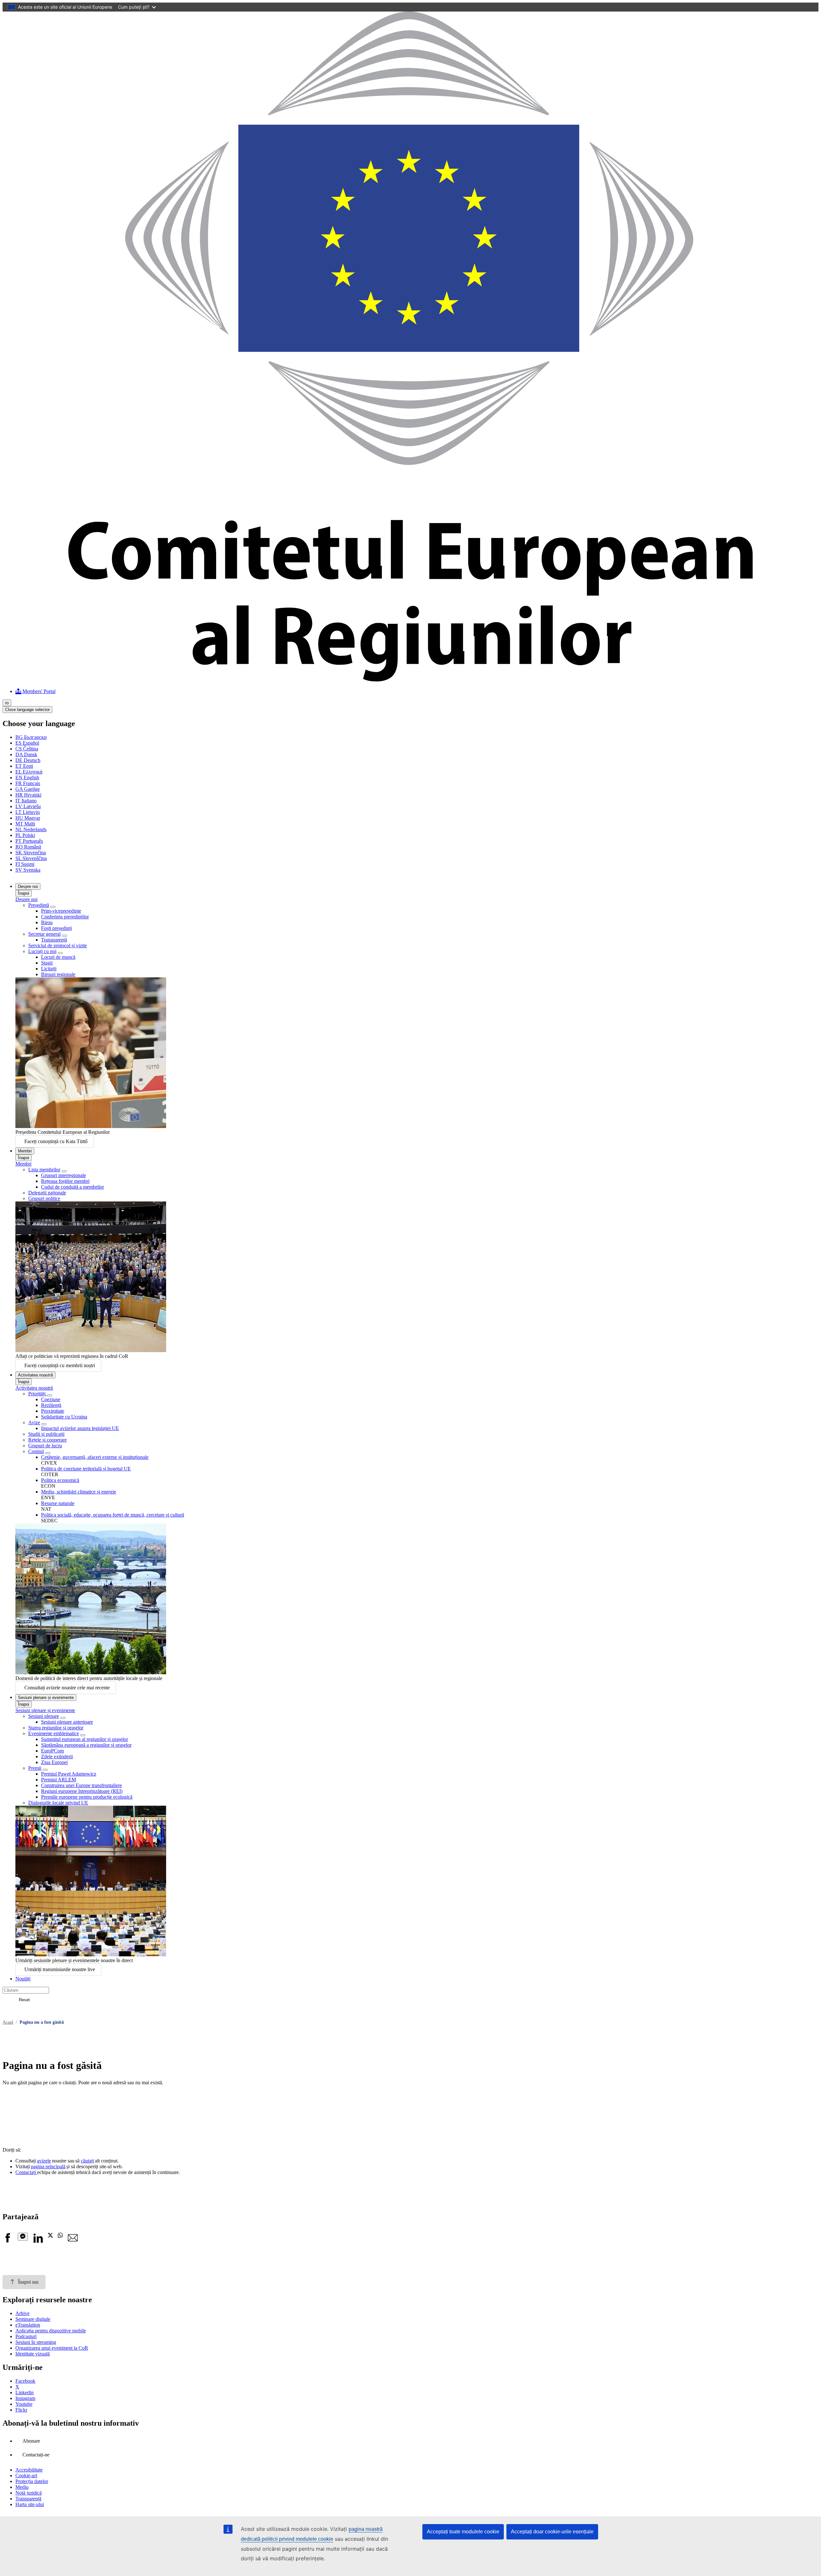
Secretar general (44, 934)
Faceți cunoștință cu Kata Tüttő (56, 1141)
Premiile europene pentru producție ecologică (87, 1797)
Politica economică (60, 1480)
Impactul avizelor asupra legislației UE (80, 1428)
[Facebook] (8, 2241)
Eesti (24, 766)
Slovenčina (31, 853)
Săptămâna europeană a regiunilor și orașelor (86, 1745)
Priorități (38, 1394)
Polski (25, 835)
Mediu (22, 2487)
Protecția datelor (32, 2481)
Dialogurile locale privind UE (58, 1803)
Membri (25, 1151)
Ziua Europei (54, 1762)
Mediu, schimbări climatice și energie (79, 1492)
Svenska (28, 870)
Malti (25, 824)
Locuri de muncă (58, 957)
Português (29, 841)
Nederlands (31, 829)
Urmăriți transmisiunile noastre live (60, 1969)
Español (27, 743)
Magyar (28, 818)
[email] (73, 2241)
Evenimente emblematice (54, 1733)
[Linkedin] (38, 2241)
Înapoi (24, 893)
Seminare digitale (33, 2319)
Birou (47, 922)
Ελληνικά (29, 772)
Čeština (27, 749)
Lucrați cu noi (42, 951)
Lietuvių (28, 812)
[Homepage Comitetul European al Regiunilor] (410, 680)
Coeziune (51, 1399)
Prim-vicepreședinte (61, 911)
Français (28, 783)
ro (7, 703)
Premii (35, 1768)
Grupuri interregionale (63, 1175)
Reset (24, 2000)
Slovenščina (31, 858)
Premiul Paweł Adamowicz (69, 1774)
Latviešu (28, 806)
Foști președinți (56, 928)
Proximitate (53, 1411)
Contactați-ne (36, 2455)
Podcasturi (26, 2336)
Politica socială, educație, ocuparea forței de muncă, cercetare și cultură (113, 1515)
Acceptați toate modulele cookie (463, 2532)
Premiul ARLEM (59, 1780)
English (27, 778)
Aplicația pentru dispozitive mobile (51, 2331)
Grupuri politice (44, 1198)
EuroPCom (52, 1751)
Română (28, 847)
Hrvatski (28, 795)
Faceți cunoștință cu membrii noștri (60, 1365)
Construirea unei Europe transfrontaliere (81, 1785)
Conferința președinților (65, 917)
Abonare (31, 2441)
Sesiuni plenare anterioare (67, 1722)
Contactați (26, 2172)
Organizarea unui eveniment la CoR (52, 2348)
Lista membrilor (44, 1170)
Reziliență (51, 1405)
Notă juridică (29, 2493)
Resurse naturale (58, 1503)
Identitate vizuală (33, 2354)
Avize (34, 1422)
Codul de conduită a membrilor (72, 1187)
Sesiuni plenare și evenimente (46, 1698)
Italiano (26, 801)
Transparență (54, 940)
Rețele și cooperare (47, 1440)
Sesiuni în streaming (36, 2342)
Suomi (25, 864)
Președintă (39, 905)
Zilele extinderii (57, 1756)
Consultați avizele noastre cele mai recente (67, 1688)
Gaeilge (28, 789)
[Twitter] (50, 2236)
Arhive (22, 2313)
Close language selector (27, 710)
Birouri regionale (58, 974)
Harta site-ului (30, 2504)
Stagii (47, 963)
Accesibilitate (29, 2470)
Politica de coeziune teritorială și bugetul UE (86, 1469)
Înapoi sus (28, 2282)
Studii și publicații (46, 1434)
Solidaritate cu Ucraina (64, 1417)
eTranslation (28, 2325)
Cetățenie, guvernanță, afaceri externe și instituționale (95, 1457)
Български (31, 737)
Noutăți (23, 1979)
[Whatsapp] (60, 2236)
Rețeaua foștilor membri (65, 1181)
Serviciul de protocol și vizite (58, 945)
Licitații (49, 969)
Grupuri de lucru (45, 1446)
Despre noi (28, 887)
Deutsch (28, 760)
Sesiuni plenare (44, 1716)
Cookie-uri (26, 2476)
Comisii (36, 1451)
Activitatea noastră (35, 1375)
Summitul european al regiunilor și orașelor (85, 1739)
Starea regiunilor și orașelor (56, 1728)
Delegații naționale (47, 1193)
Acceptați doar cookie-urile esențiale (552, 2532)
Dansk (26, 754)
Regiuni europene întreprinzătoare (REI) (82, 1791)
